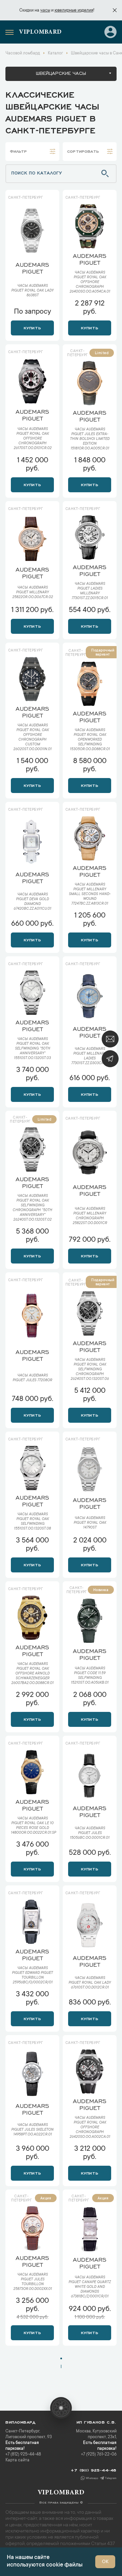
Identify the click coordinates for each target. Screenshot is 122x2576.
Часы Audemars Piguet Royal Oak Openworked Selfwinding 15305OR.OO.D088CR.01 (90, 740)
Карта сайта (17, 2460)
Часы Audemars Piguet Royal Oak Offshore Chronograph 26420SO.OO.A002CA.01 (90, 2128)
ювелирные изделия (74, 11)
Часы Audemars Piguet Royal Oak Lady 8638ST (32, 291)
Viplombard (40, 32)
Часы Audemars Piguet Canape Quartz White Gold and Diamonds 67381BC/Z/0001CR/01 (90, 2287)
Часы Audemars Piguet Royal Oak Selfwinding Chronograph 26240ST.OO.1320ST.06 (90, 1370)
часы (45, 11)
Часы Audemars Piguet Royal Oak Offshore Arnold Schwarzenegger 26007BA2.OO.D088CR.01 (32, 1674)
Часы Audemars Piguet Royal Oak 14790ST (90, 1523)
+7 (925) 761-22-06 (99, 2455)
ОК (105, 2562)
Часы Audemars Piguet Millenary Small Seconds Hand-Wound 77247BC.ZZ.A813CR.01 (90, 894)
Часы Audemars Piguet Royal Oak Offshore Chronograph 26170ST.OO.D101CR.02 (33, 439)
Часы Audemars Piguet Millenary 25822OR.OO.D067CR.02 (33, 593)
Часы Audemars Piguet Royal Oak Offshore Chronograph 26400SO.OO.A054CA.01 (90, 282)
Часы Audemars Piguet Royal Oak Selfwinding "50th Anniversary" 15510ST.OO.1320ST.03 (32, 1049)
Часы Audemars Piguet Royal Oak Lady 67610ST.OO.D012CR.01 (90, 1983)
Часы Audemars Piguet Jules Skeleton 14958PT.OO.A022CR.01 (32, 2130)
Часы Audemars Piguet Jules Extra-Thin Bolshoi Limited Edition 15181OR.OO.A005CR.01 (90, 439)
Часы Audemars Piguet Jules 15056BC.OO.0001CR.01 (90, 1833)
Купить (32, 327)
